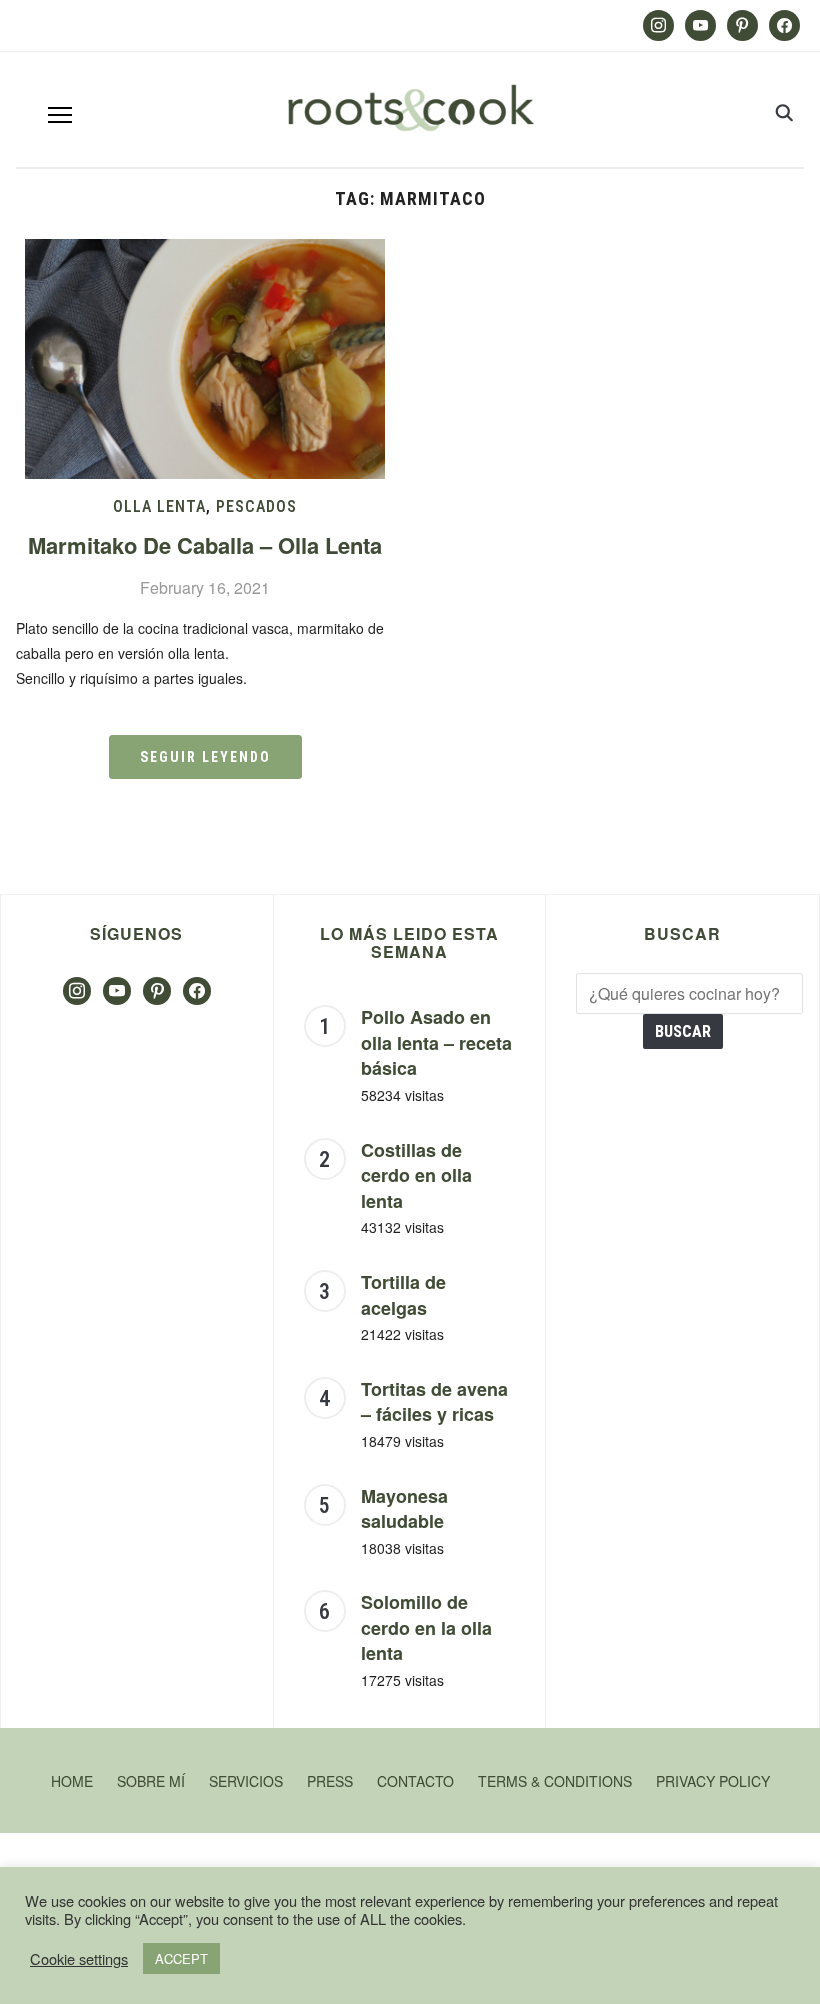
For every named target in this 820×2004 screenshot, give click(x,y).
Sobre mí (151, 1781)
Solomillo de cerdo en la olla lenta (426, 1627)
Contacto (415, 1781)
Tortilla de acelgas (403, 1295)
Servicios (246, 1781)
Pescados (256, 506)
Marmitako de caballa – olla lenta (205, 545)
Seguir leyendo (205, 757)
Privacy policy (713, 1781)
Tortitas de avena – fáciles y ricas (434, 1402)
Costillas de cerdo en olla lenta (416, 1175)
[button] (60, 115)
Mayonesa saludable (404, 1509)
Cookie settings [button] (79, 1959)
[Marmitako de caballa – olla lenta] (205, 251)
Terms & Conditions (555, 1781)
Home (72, 1781)
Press (330, 1781)
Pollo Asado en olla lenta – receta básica (436, 1042)
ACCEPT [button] (181, 1958)
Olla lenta (159, 506)
